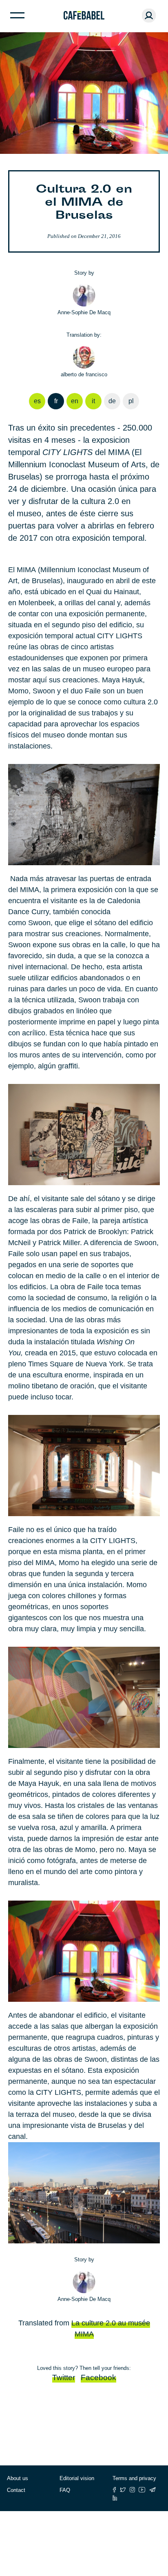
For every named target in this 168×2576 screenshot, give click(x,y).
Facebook (98, 2377)
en (75, 401)
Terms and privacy (134, 2478)
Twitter (64, 2377)
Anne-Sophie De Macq (84, 312)
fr (56, 401)
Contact (16, 2490)
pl (131, 401)
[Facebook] (114, 2490)
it (93, 401)
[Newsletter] (153, 2490)
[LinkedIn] (115, 2498)
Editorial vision (77, 2478)
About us (18, 2478)
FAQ (65, 2490)
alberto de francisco (84, 374)
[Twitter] (123, 2490)
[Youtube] (142, 2490)
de (112, 401)
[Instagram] (132, 2490)
